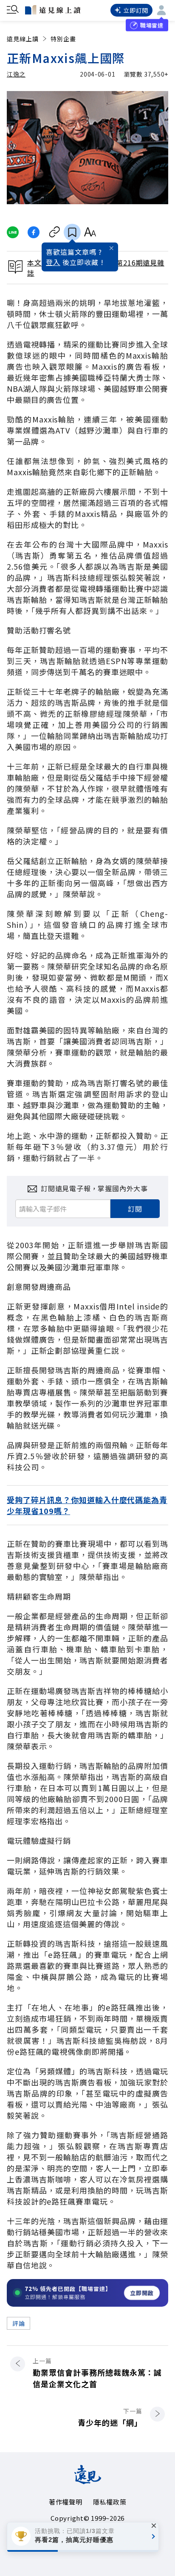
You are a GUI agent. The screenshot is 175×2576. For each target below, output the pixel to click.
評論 (18, 2323)
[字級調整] (90, 232)
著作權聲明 (66, 2502)
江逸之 (16, 74)
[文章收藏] (72, 232)
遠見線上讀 (23, 39)
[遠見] (88, 2481)
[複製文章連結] (55, 232)
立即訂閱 (136, 10)
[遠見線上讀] (53, 10)
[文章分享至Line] (13, 232)
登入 (53, 262)
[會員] (161, 10)
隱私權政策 (110, 2502)
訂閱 (135, 1209)
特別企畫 (63, 39)
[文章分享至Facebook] (34, 232)
